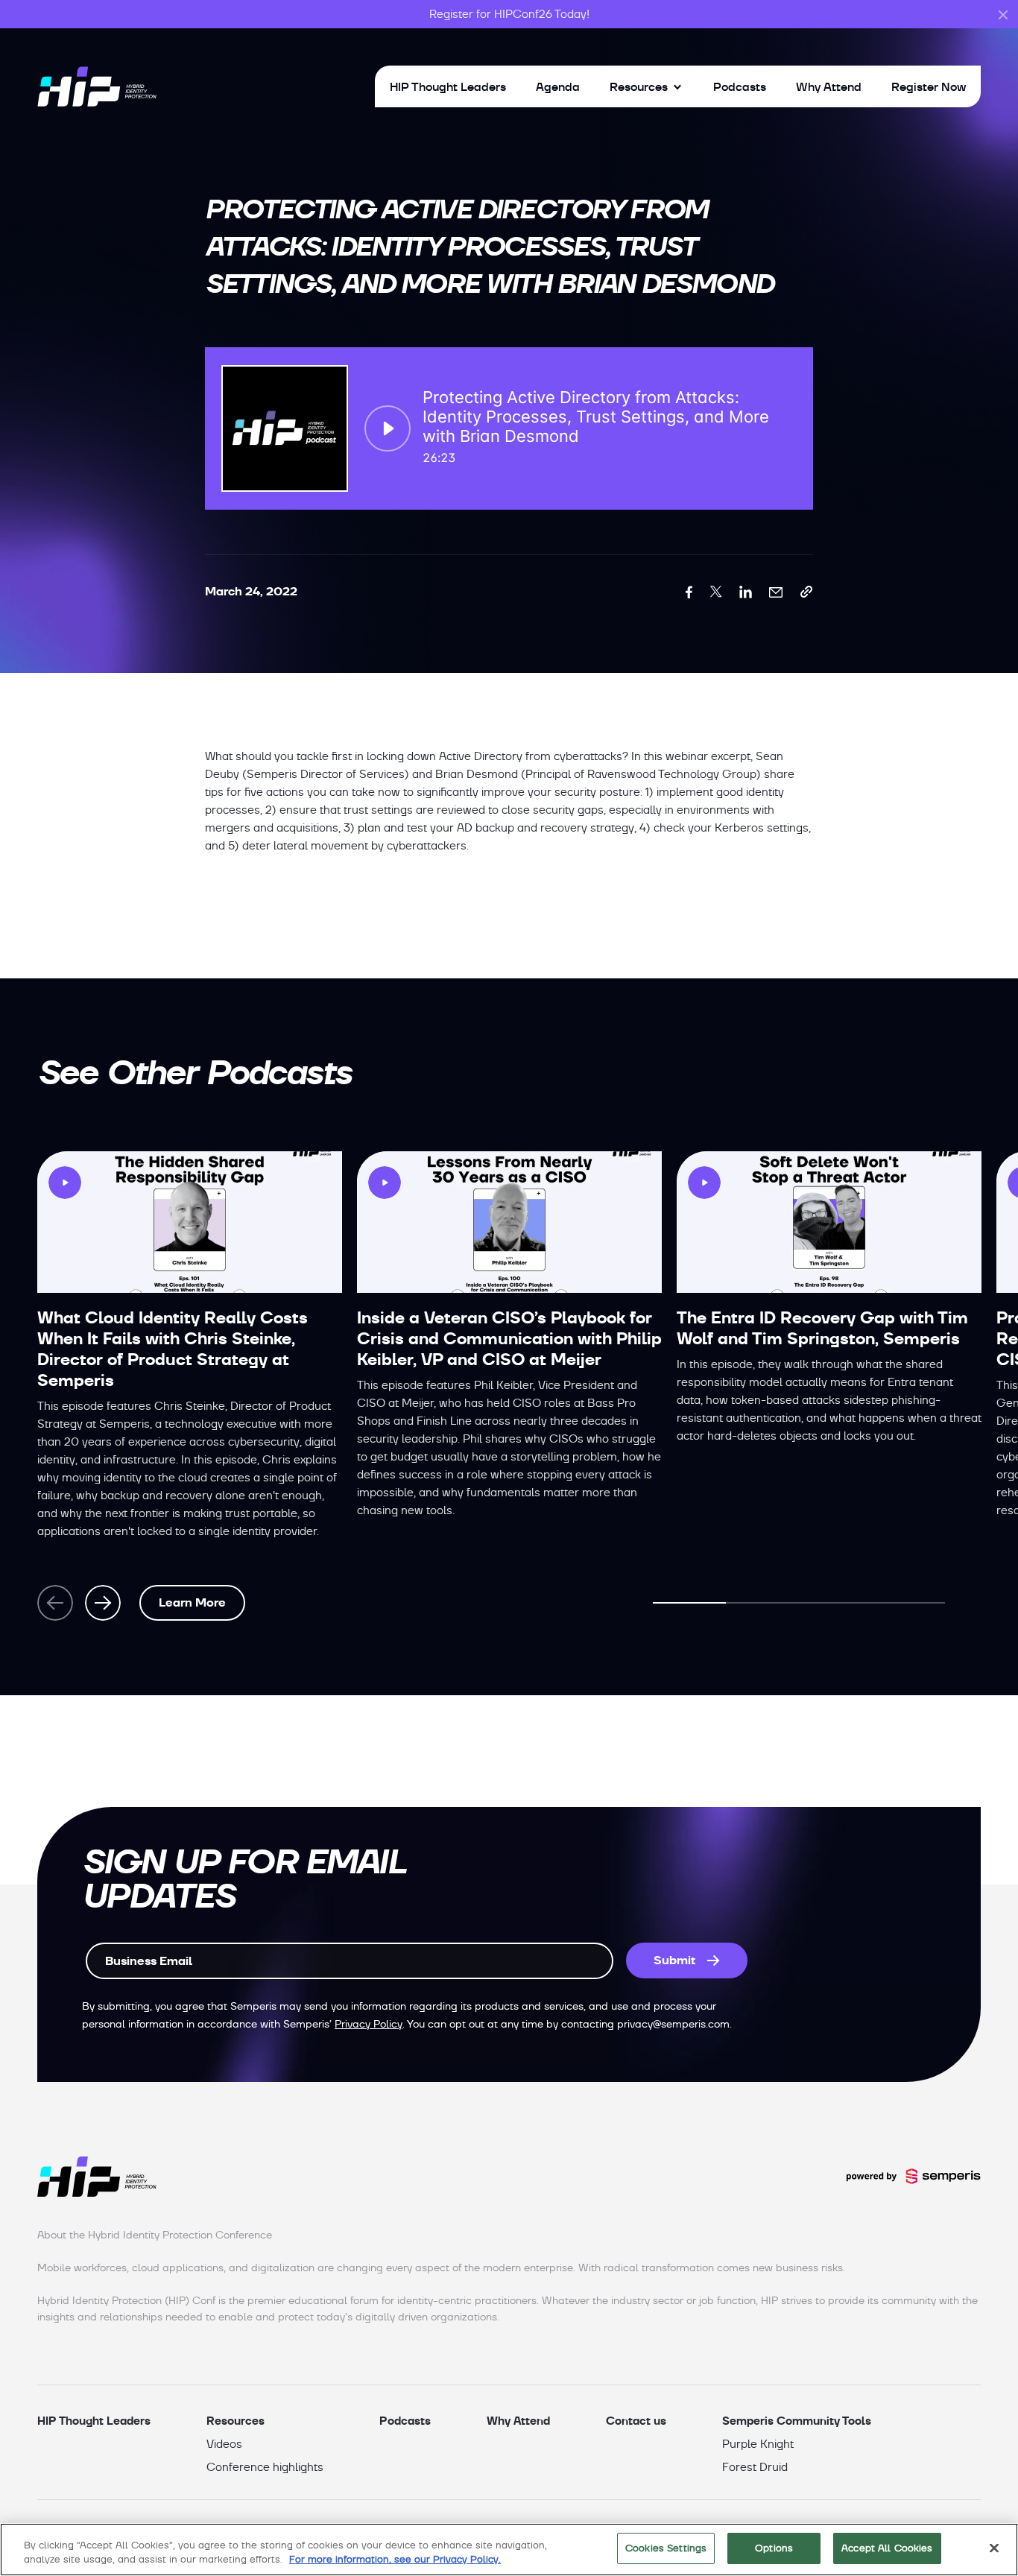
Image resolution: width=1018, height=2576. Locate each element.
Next (103, 1603)
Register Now (929, 86)
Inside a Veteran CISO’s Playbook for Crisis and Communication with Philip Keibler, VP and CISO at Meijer (509, 1339)
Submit (674, 1960)
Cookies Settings (666, 2548)
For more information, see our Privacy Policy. (395, 2560)
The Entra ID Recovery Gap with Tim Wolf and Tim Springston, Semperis (822, 1328)
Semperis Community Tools (797, 2421)
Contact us (636, 2421)
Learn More (192, 1602)
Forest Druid (755, 2467)
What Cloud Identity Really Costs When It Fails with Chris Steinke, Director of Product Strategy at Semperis (173, 1349)
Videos (224, 2444)
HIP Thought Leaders (448, 86)
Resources (639, 86)
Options (774, 2548)
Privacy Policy (369, 2024)
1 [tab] (689, 1603)
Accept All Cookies (887, 2548)
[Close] (994, 2548)
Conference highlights (265, 2467)
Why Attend (829, 86)
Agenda (558, 86)
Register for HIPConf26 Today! (509, 14)
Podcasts (740, 86)
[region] (509, 2550)
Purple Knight (758, 2444)
